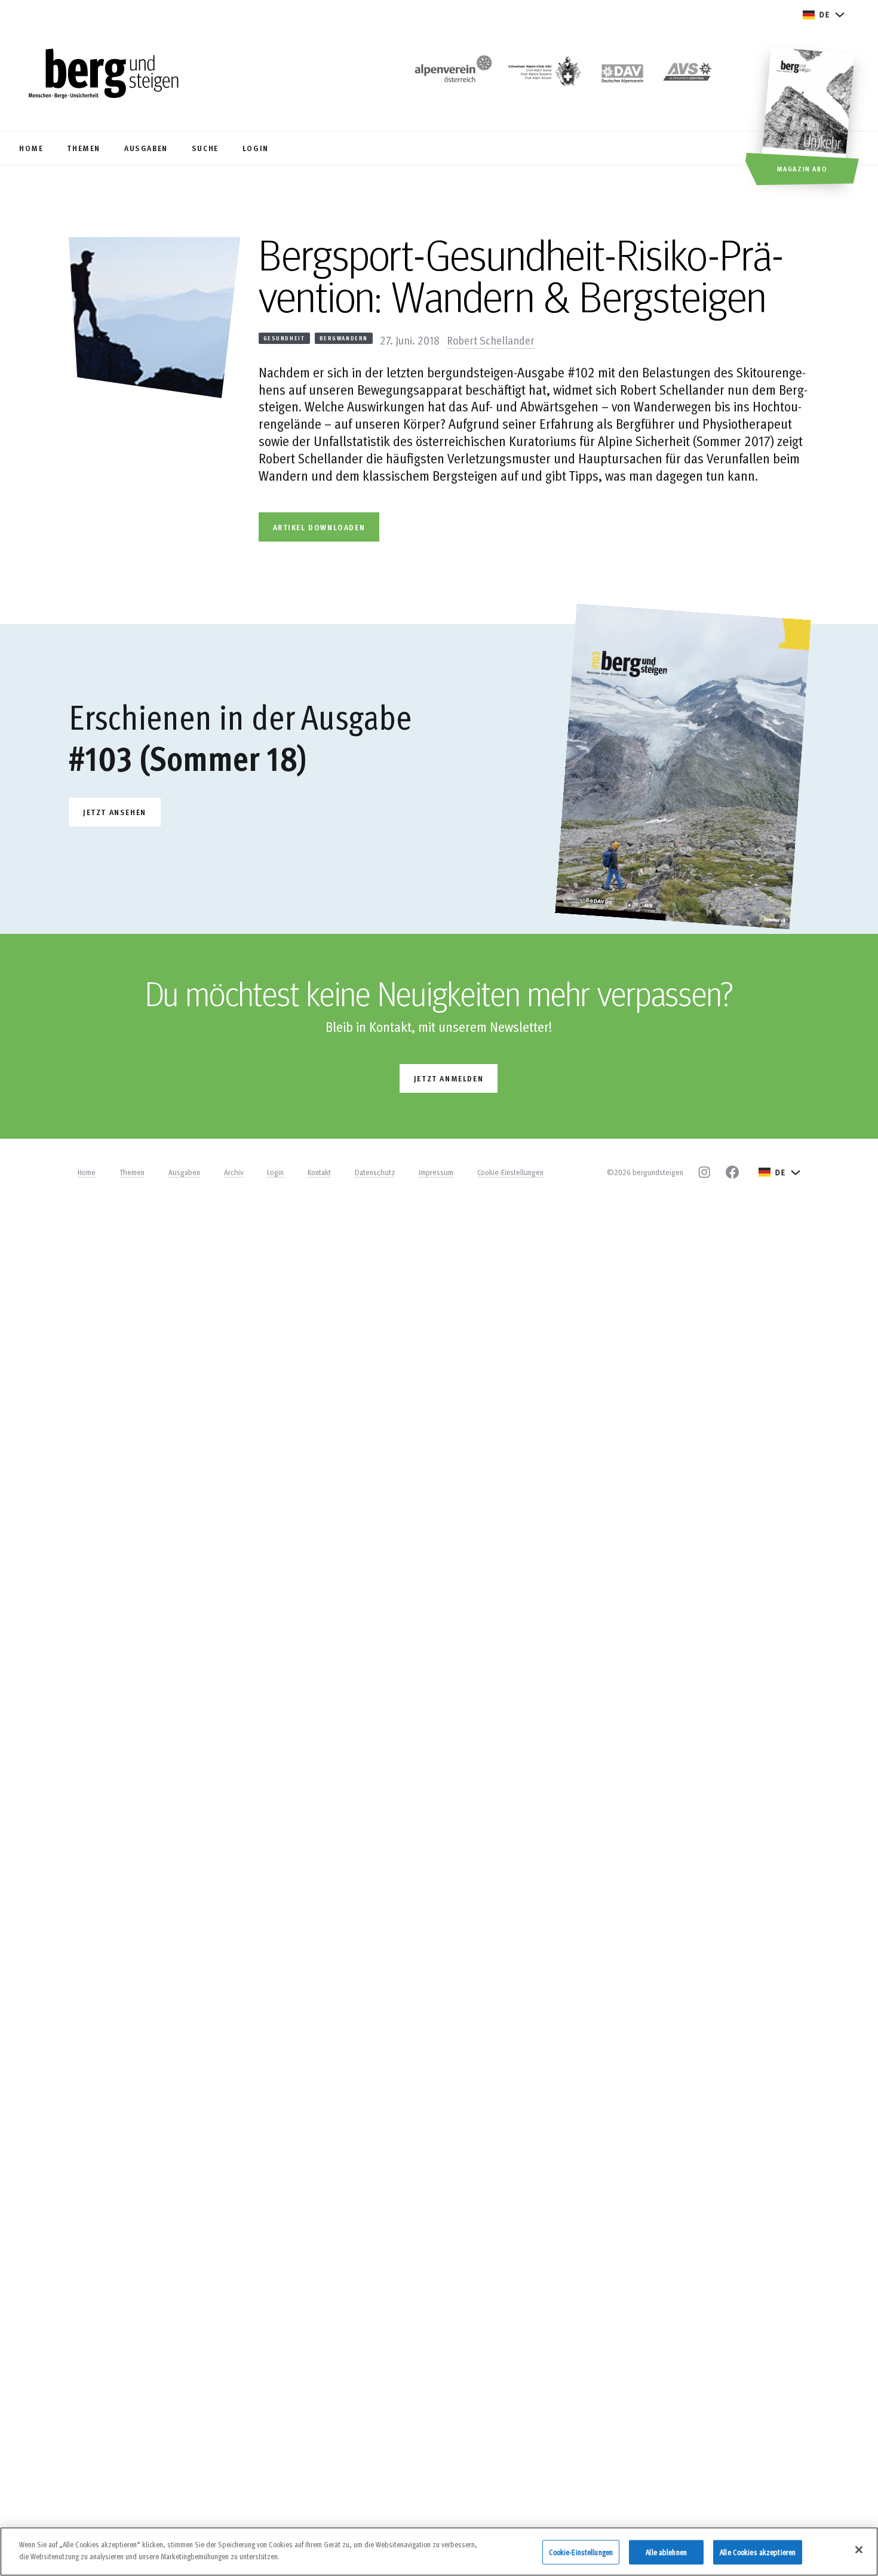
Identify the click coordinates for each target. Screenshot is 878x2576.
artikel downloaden (319, 527)
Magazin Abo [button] (802, 168)
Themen (132, 1172)
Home (87, 1172)
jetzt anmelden (449, 1078)
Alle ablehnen (666, 2552)
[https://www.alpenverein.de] (622, 75)
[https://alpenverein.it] (687, 75)
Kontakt (319, 1172)
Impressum (436, 1172)
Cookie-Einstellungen (510, 1172)
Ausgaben (184, 1172)
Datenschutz (375, 1172)
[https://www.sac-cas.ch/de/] (544, 75)
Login (275, 1172)
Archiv (234, 1172)
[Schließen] (859, 2550)
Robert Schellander (491, 340)
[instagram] (704, 1172)
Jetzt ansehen (115, 812)
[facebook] (732, 1172)
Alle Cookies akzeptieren (758, 2552)
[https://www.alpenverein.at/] (451, 75)
